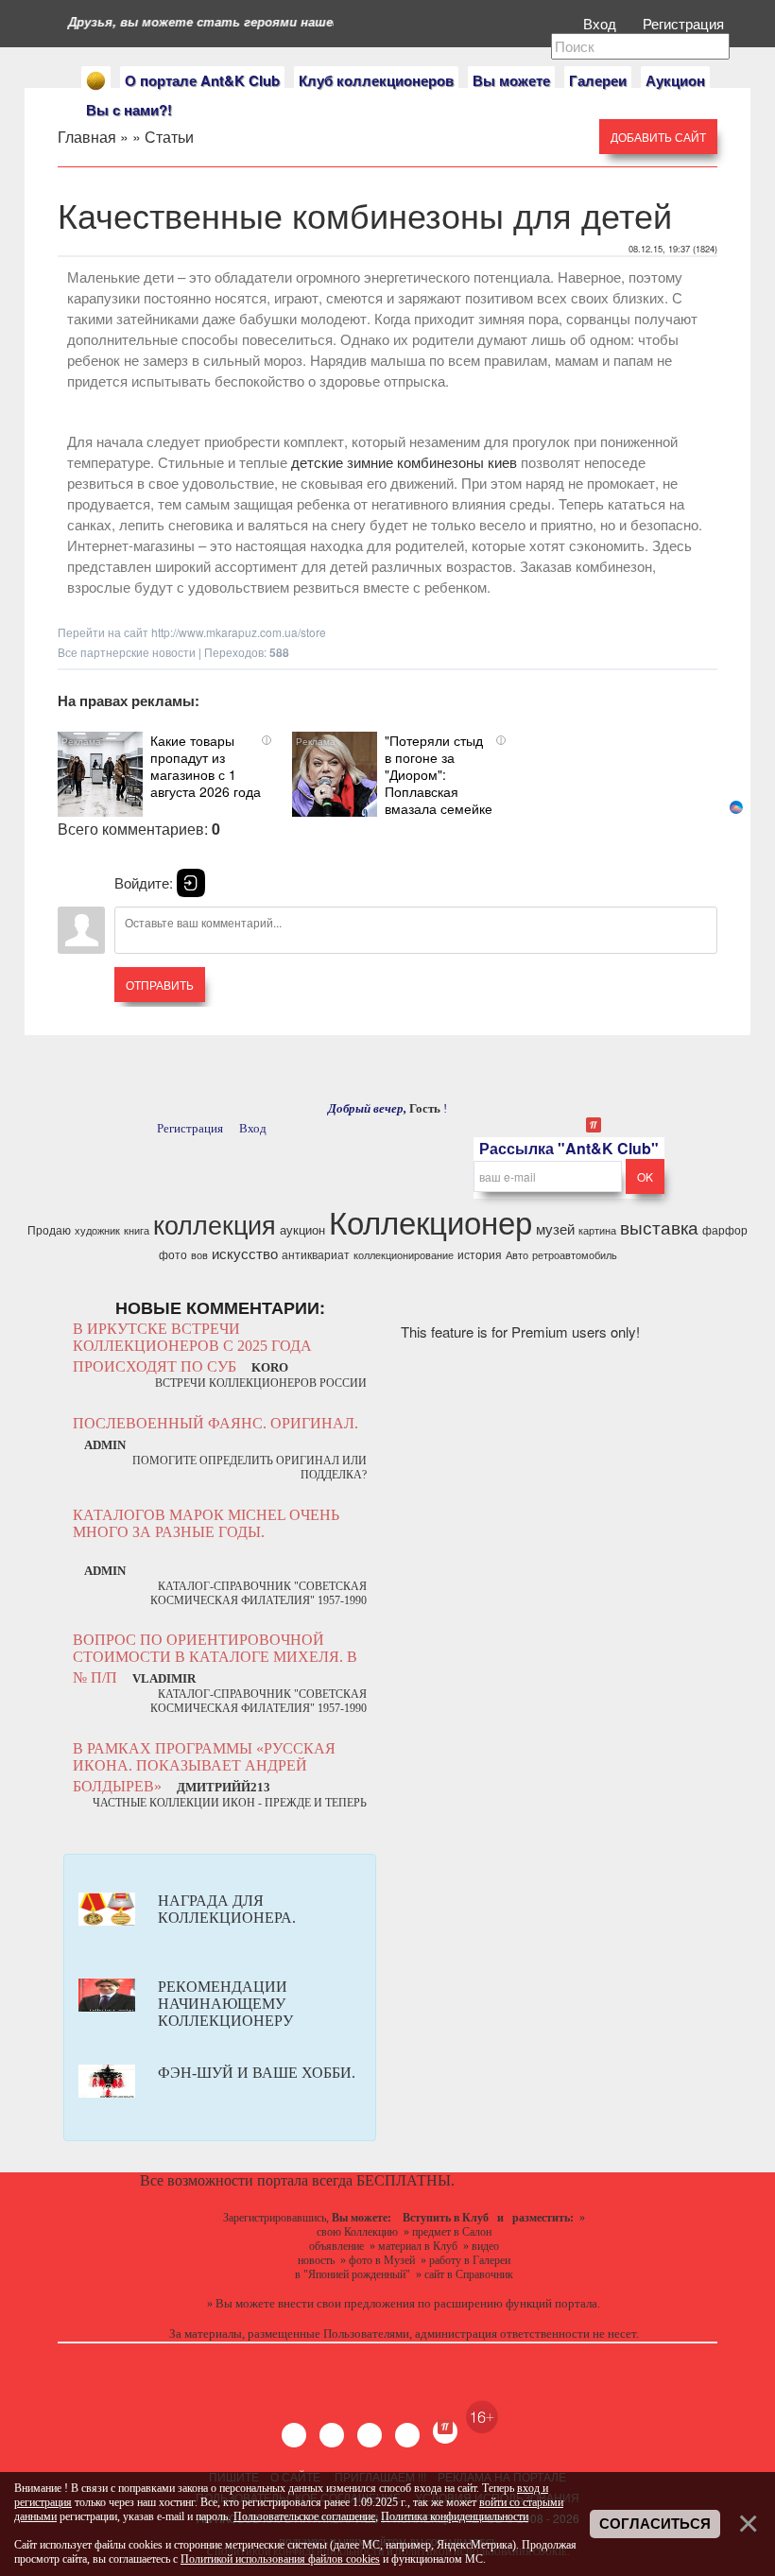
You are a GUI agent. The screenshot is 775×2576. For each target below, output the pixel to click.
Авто (517, 1255)
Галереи (598, 80)
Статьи (169, 137)
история (480, 1254)
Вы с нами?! (129, 110)
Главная (87, 137)
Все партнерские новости (127, 652)
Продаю (49, 1229)
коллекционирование (404, 1255)
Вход (602, 23)
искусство (245, 1253)
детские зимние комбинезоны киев (404, 462)
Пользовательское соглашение (304, 2516)
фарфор (725, 1229)
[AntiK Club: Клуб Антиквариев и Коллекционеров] (96, 81)
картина (597, 1230)
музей (555, 1228)
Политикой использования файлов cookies (280, 2559)
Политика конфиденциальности (455, 2516)
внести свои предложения (346, 2303)
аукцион (302, 1229)
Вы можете (511, 80)
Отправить (160, 985)
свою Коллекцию (357, 2232)
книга (137, 1230)
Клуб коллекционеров (376, 80)
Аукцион (675, 80)
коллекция (215, 1224)
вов (199, 1255)
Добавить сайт (658, 137)
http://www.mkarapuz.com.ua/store (239, 632)
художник (97, 1230)
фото (173, 1254)
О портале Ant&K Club (202, 80)
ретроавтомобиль (575, 1255)
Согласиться (655, 2524)
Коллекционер (431, 1221)
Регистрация (685, 23)
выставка (659, 1227)
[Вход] (191, 883)
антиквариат (316, 1254)
